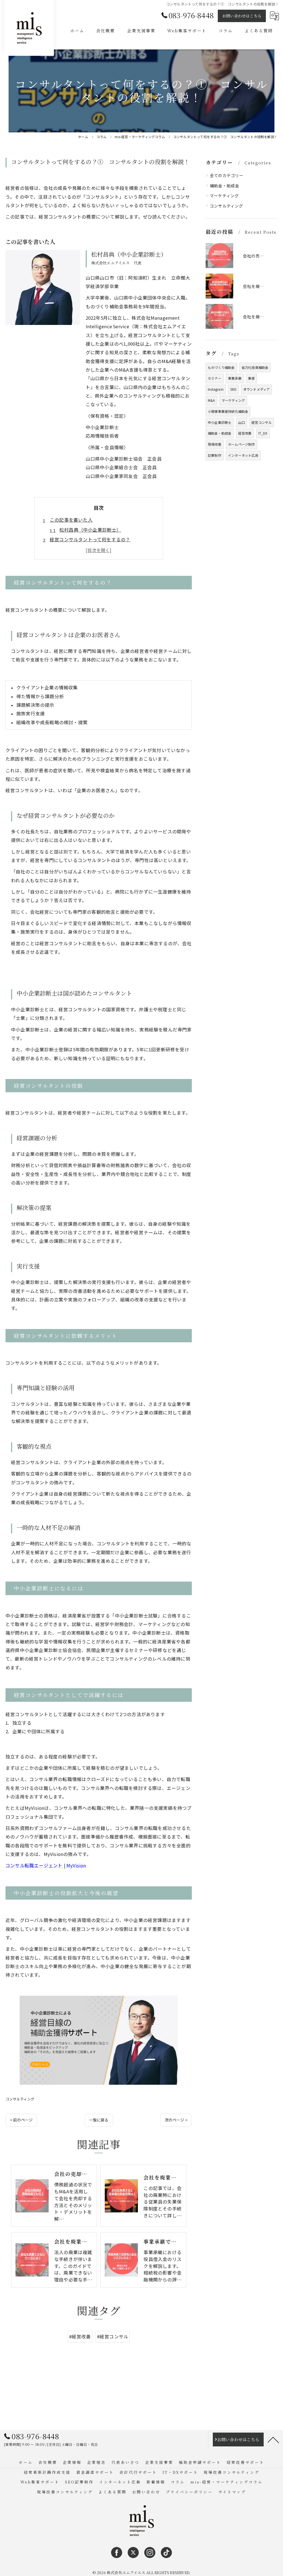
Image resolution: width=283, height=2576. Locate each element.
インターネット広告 (243, 455)
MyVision (76, 1865)
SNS (233, 389)
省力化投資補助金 (255, 367)
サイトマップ (232, 2492)
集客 (251, 378)
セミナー (215, 378)
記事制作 (215, 455)
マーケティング (224, 195)
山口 (242, 422)
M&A (211, 400)
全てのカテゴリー (227, 175)
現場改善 (215, 444)
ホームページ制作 (242, 444)
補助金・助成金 (224, 186)
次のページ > (176, 2120)
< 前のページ (21, 2120)
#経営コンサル (113, 2336)
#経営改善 (80, 2336)
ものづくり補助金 (221, 367)
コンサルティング (20, 2099)
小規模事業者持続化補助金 (228, 411)
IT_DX (263, 433)
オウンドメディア (257, 389)
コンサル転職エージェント (34, 1865)
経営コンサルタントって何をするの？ (90, 539)
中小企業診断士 (220, 422)
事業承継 (235, 378)
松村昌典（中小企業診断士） (90, 530)
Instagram (216, 389)
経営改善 (245, 433)
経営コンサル (262, 422)
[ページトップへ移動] (273, 2440)
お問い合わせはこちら (242, 16)
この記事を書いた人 (71, 520)
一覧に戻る (99, 2120)
